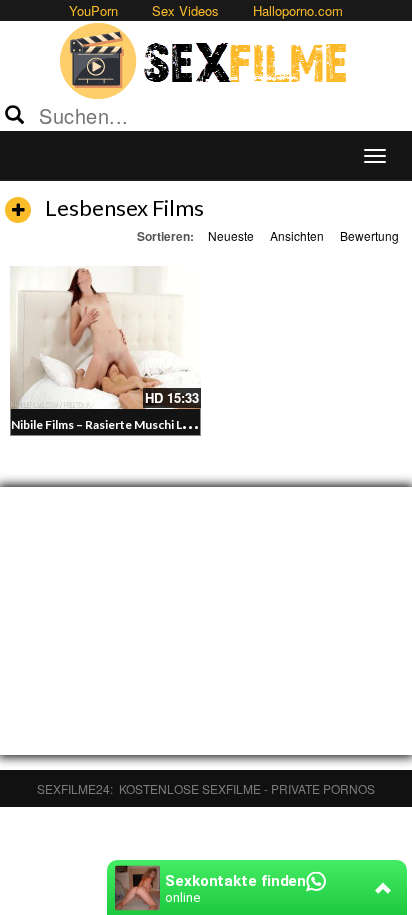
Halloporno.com (298, 10)
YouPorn (93, 10)
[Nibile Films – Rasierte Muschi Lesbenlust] (105, 337)
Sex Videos (185, 10)
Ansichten (297, 235)
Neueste (231, 235)
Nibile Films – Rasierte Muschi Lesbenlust (124, 424)
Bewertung (369, 235)
